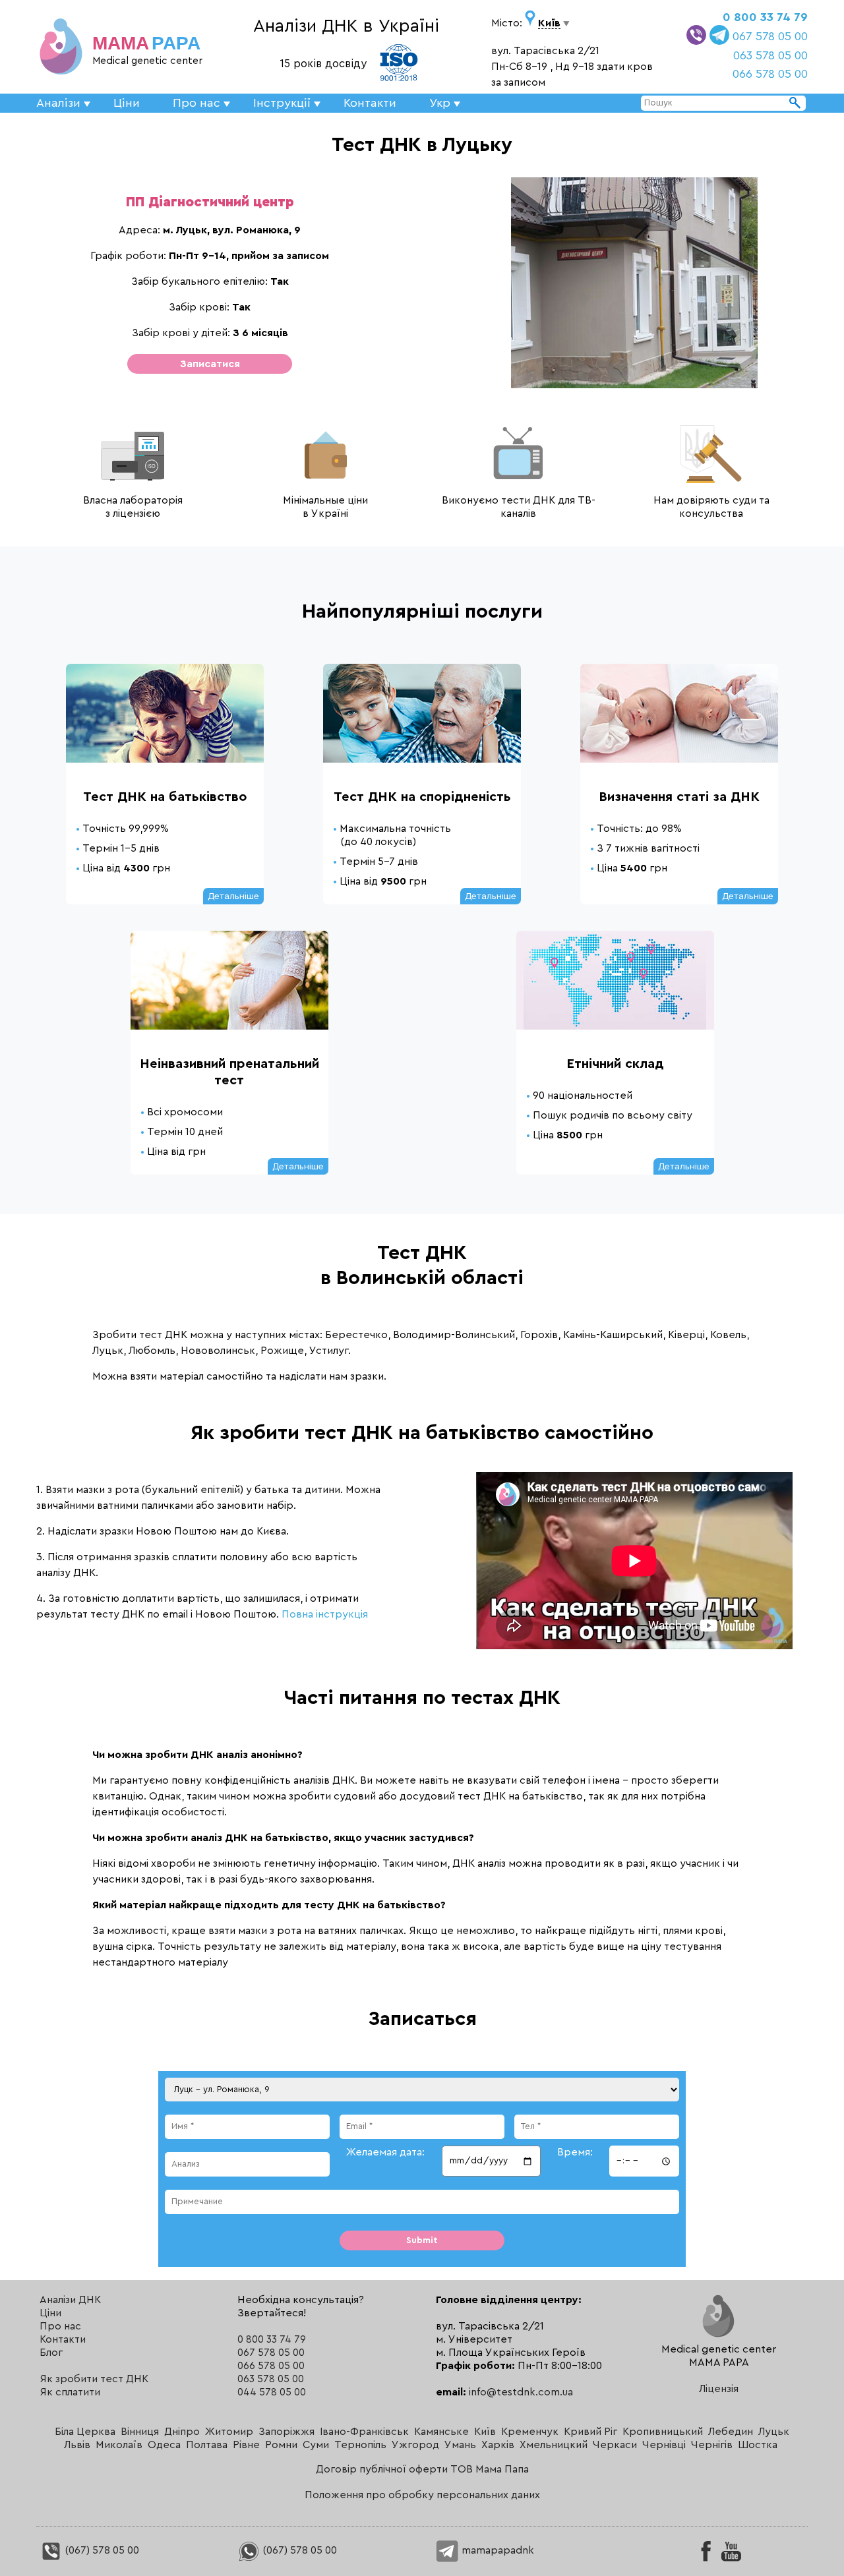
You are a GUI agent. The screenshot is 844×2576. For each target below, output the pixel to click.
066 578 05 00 (770, 74)
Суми (316, 2445)
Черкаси (615, 2445)
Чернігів (712, 2445)
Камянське (441, 2432)
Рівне (246, 2445)
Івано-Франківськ (364, 2432)
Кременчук (530, 2432)
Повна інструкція (325, 1614)
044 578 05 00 (272, 2392)
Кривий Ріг (590, 2432)
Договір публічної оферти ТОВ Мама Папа (422, 2469)
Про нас (60, 2326)
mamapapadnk (497, 2550)
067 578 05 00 (770, 36)
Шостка (758, 2445)
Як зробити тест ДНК (94, 2379)
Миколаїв (119, 2445)
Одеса (164, 2445)
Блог (51, 2353)
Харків (498, 2445)
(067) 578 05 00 (101, 2550)
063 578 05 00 (770, 55)
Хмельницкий (554, 2445)
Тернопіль (360, 2445)
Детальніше (233, 896)
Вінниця (140, 2432)
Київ (485, 2432)
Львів (77, 2445)
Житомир (229, 2432)
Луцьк (774, 2432)
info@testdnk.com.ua (521, 2392)
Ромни (281, 2445)
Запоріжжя (286, 2432)
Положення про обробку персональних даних (422, 2495)
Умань (460, 2445)
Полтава (207, 2445)
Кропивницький (663, 2432)
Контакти (370, 103)
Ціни (127, 103)
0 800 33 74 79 (765, 17)
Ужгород (415, 2445)
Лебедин (731, 2432)
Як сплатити (70, 2392)
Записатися (210, 364)
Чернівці (664, 2445)
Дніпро (182, 2432)
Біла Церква (85, 2432)
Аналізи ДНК (70, 2300)
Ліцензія (719, 2389)
